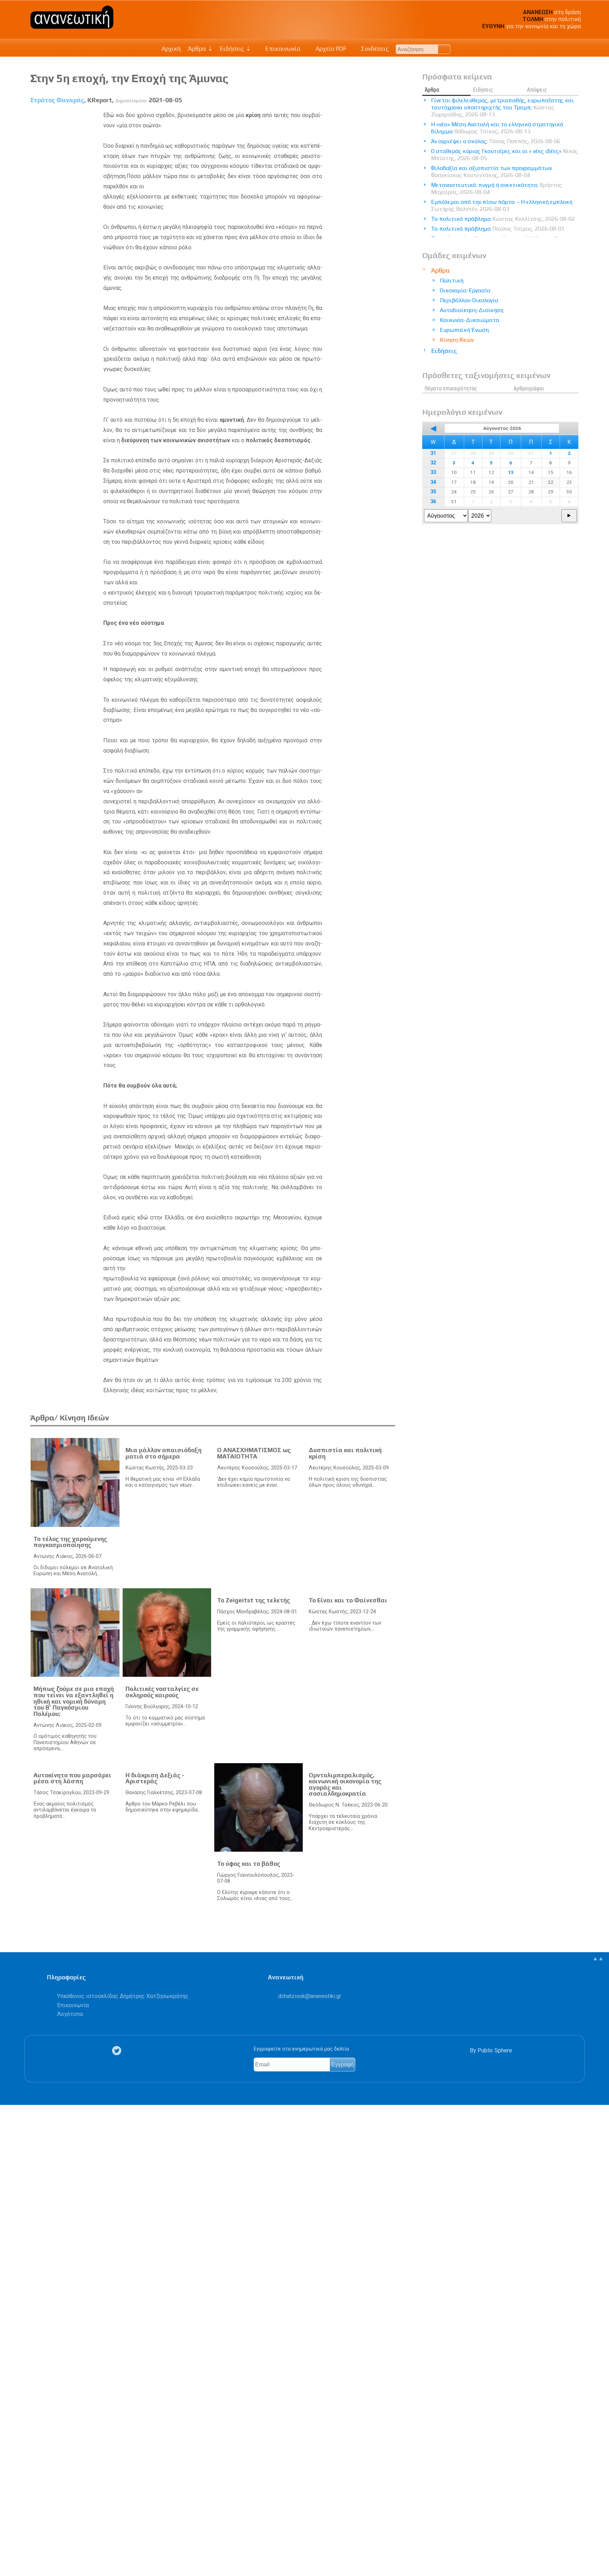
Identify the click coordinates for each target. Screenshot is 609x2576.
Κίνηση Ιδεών (457, 340)
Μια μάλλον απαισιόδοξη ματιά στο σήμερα (164, 1453)
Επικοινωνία (282, 49)
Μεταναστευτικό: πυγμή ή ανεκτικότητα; (497, 188)
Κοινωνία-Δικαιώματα (470, 320)
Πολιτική (452, 281)
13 (511, 472)
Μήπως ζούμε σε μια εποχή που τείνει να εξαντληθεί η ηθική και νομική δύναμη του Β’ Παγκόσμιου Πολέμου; (74, 1701)
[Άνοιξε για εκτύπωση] (9, 2543)
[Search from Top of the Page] (444, 49)
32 (433, 463)
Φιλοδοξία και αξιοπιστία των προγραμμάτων (491, 172)
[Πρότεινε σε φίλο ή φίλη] (9, 2554)
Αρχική (171, 49)
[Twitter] (118, 2051)
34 (433, 482)
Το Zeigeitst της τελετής (254, 1600)
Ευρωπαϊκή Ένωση (464, 330)
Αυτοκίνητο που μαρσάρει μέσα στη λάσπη (72, 1778)
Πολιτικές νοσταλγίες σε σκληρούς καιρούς (162, 1692)
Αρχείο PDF (330, 49)
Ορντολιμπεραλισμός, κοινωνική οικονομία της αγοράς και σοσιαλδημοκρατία (345, 1785)
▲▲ (598, 1958)
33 (433, 472)
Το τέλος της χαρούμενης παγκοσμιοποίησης (70, 1542)
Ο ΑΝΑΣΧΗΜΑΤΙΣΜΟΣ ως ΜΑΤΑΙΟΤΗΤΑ (254, 1453)
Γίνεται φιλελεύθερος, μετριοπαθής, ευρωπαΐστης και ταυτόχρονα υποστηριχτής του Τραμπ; (502, 107)
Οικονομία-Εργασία (465, 290)
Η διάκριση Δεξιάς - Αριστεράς (155, 1778)
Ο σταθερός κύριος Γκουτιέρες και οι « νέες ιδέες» (505, 155)
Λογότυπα (70, 2014)
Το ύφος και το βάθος (249, 1864)
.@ (310, 1996)
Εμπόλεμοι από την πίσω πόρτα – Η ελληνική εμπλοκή (502, 205)
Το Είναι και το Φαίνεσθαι (348, 1600)
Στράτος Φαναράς (57, 100)
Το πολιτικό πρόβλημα (503, 219)
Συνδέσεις (374, 49)
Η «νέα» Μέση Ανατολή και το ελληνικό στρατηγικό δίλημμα (497, 128)
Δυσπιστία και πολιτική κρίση (345, 1453)
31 (433, 453)
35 (433, 492)
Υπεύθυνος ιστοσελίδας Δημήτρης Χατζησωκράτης (123, 1996)
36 (433, 502)
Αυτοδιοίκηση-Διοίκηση (472, 310)
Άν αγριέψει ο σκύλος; (496, 141)
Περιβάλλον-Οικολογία (469, 300)
